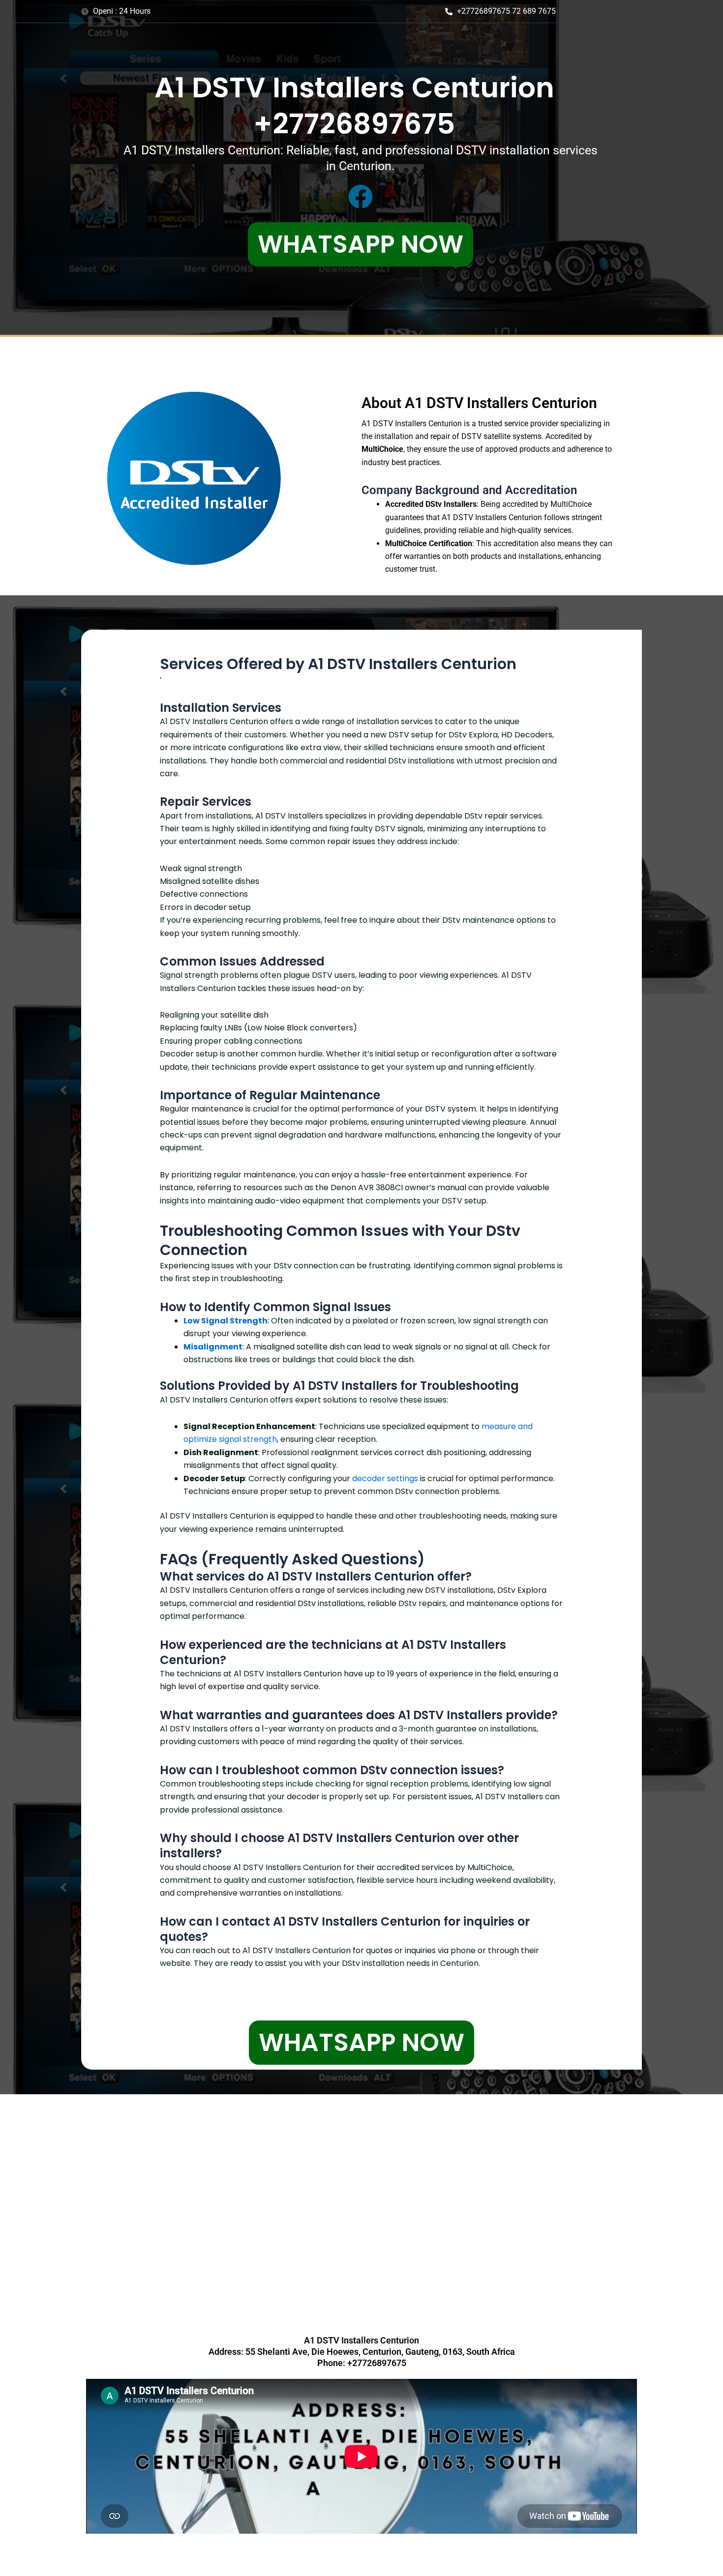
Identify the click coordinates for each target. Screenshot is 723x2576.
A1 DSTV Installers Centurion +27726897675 (354, 106)
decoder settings (385, 1478)
